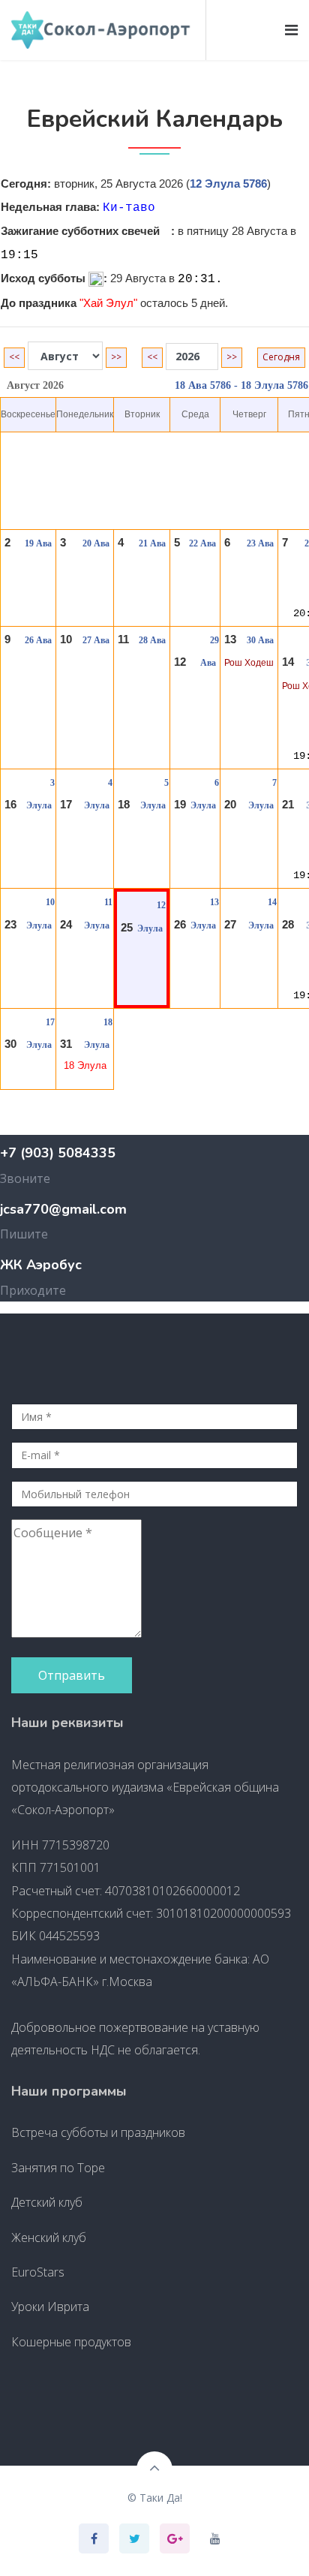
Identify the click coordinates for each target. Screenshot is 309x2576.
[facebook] (94, 2538)
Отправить (72, 1675)
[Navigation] (291, 30)
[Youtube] (215, 2538)
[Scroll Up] (154, 2469)
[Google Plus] (175, 2538)
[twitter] (135, 2538)
